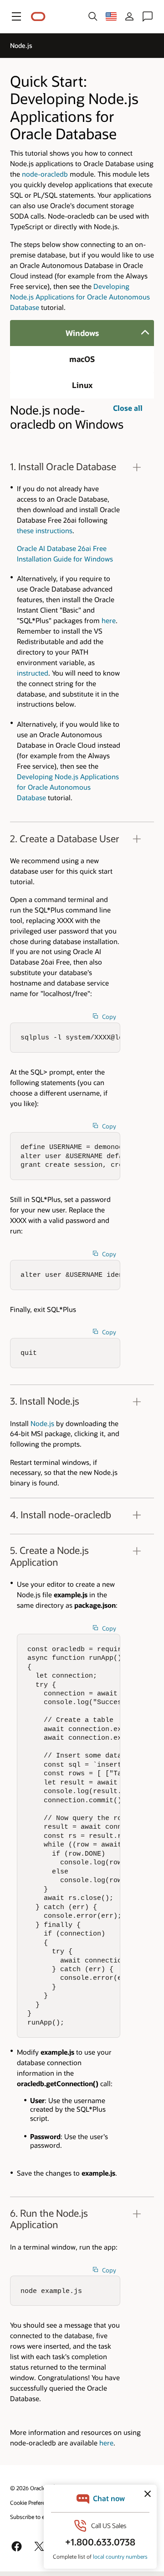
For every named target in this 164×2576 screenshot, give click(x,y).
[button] (16, 16)
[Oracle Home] (38, 17)
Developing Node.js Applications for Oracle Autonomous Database (80, 297)
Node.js (42, 1423)
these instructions (45, 530)
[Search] (93, 16)
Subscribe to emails (34, 2517)
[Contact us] (148, 16)
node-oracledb (45, 174)
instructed (33, 673)
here (109, 620)
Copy (109, 1017)
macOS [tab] (82, 359)
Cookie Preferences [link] (33, 2503)
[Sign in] (129, 16)
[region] (82, 637)
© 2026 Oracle (28, 2488)
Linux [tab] (82, 385)
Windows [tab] (82, 333)
